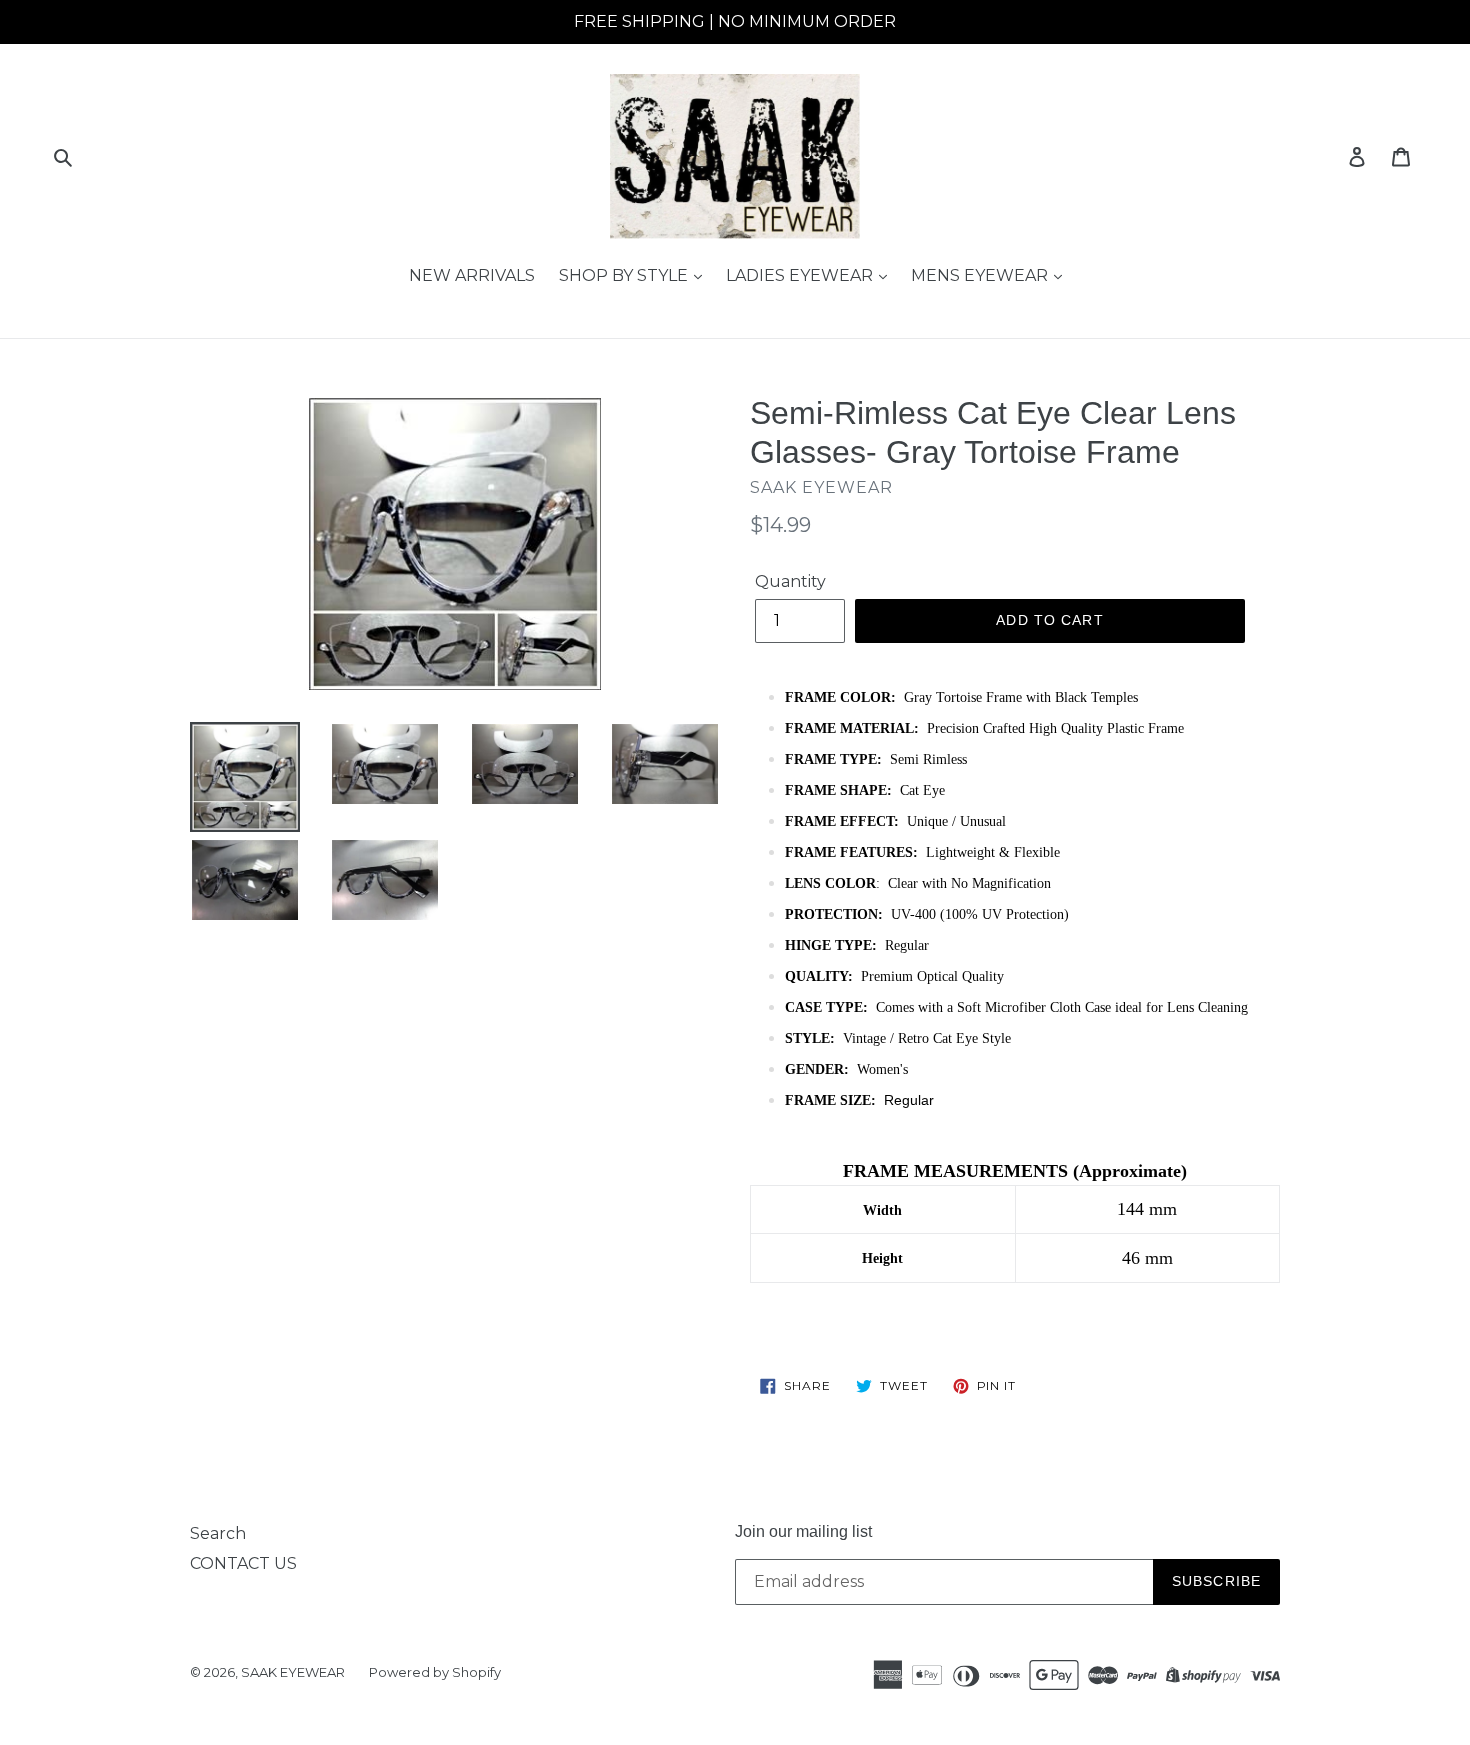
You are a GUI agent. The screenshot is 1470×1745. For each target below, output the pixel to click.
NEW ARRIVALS (472, 275)
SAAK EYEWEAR (293, 1672)
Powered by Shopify (435, 1672)
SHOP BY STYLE (625, 275)
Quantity (790, 581)
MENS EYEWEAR (981, 275)
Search (218, 1533)
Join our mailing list (803, 1531)
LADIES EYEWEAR (801, 275)
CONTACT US (243, 1563)
